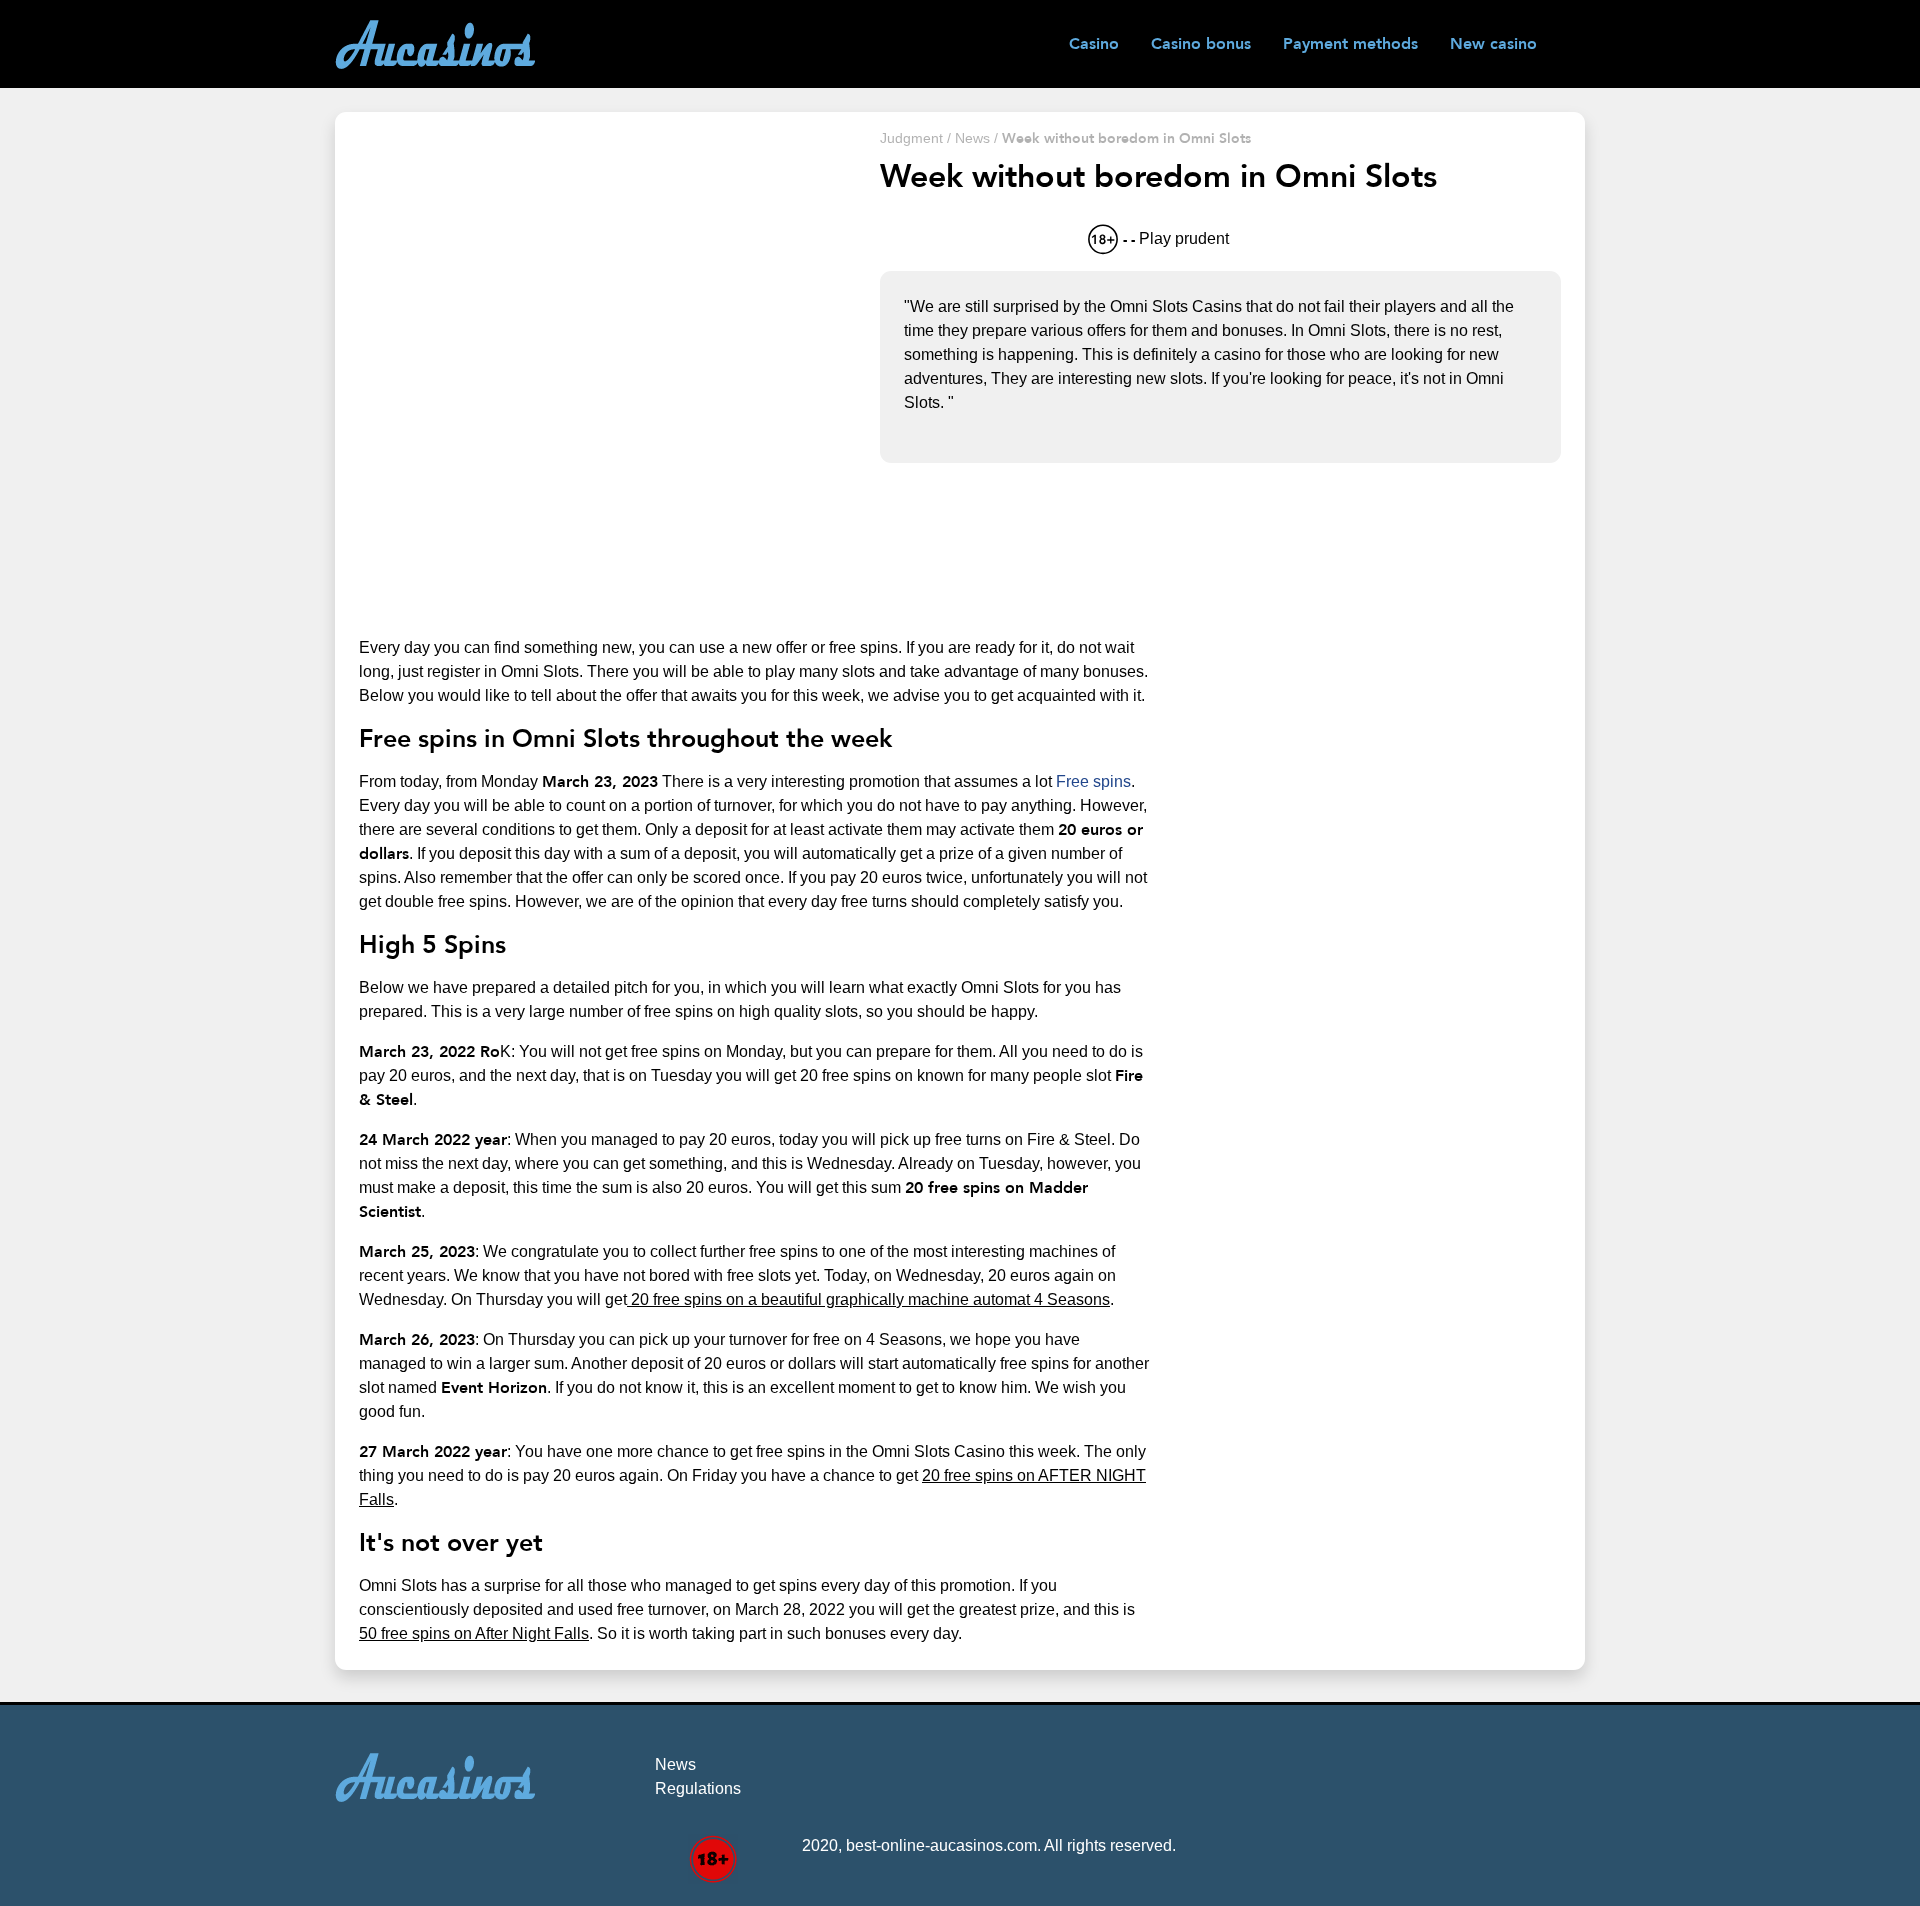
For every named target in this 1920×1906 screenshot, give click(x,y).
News (972, 138)
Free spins (1093, 781)
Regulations (698, 1788)
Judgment (911, 138)
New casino (1493, 44)
